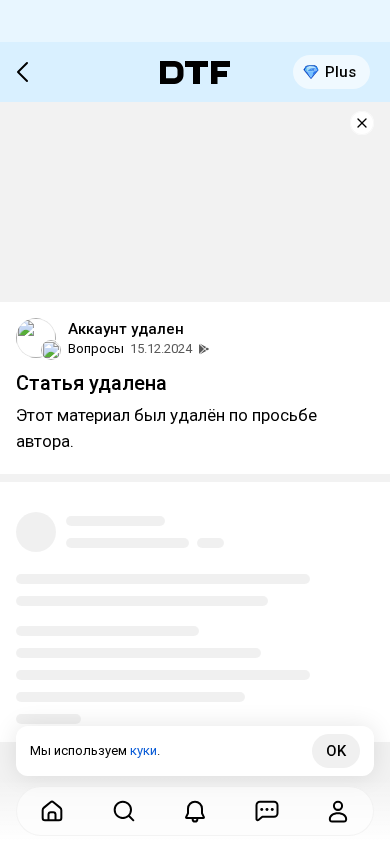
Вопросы (96, 348)
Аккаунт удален (126, 329)
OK (336, 751)
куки (143, 750)
